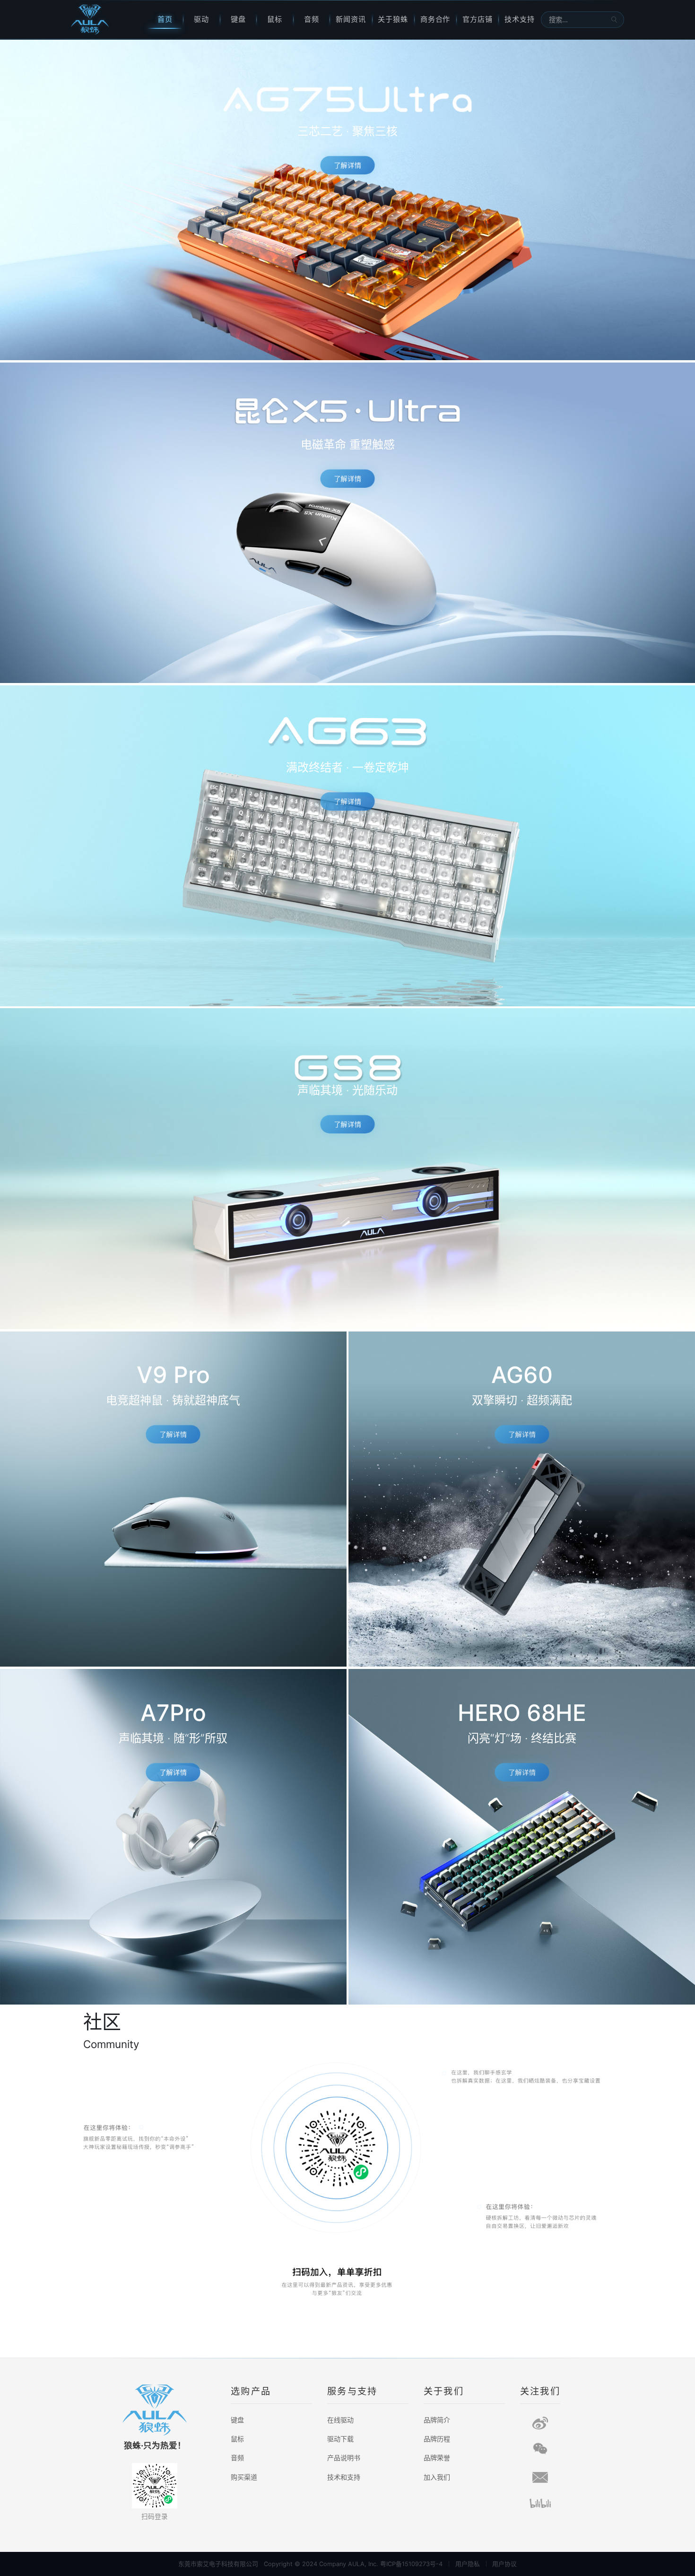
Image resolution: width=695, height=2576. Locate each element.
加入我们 (437, 2477)
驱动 (201, 19)
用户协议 (504, 2564)
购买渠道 (244, 2477)
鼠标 (275, 19)
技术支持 (520, 19)
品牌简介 (437, 2420)
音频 (312, 19)
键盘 (238, 19)
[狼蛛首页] (109, 20)
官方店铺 (478, 19)
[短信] (540, 2477)
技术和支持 (344, 2477)
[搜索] (614, 19)
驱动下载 (340, 2439)
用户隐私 (468, 2564)
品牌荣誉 (437, 2458)
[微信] (540, 2449)
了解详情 (347, 165)
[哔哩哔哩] (540, 2503)
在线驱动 (340, 2420)
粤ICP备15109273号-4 (411, 2564)
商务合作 (435, 19)
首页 (165, 19)
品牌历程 (437, 2439)
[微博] (540, 2423)
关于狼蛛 (393, 19)
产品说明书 (344, 2458)
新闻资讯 (351, 19)
